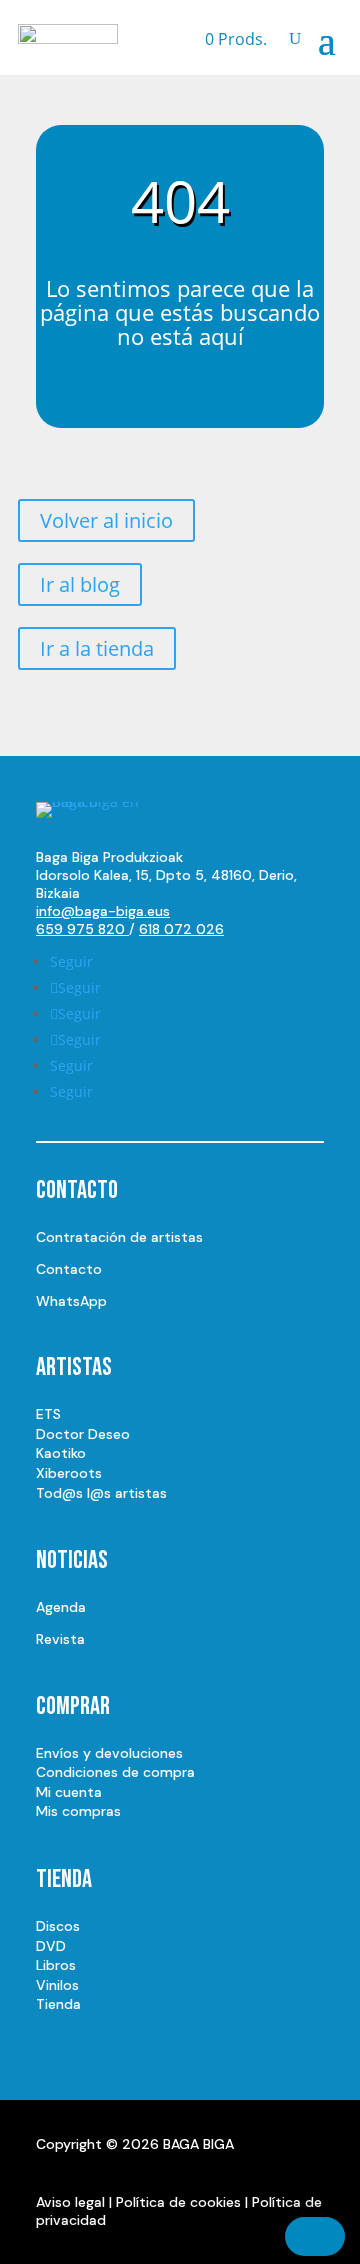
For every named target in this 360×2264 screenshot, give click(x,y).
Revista (60, 1639)
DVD (51, 1946)
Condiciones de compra (115, 1772)
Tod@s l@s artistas (101, 1493)
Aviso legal (70, 2202)
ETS (48, 1414)
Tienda (58, 2004)
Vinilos (57, 1985)
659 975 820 (82, 929)
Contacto (69, 1269)
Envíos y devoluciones (109, 1753)
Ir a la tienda (97, 648)
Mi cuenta (69, 1792)
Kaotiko (61, 1453)
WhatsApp (71, 1301)
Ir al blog (80, 584)
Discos (58, 1926)
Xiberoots (69, 1473)
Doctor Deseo (83, 1434)
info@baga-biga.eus (103, 911)
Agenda (61, 1607)
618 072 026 (181, 929)
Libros (56, 1965)
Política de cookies (178, 2202)
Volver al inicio (106, 520)
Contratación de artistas (119, 1237)
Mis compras (78, 1811)
